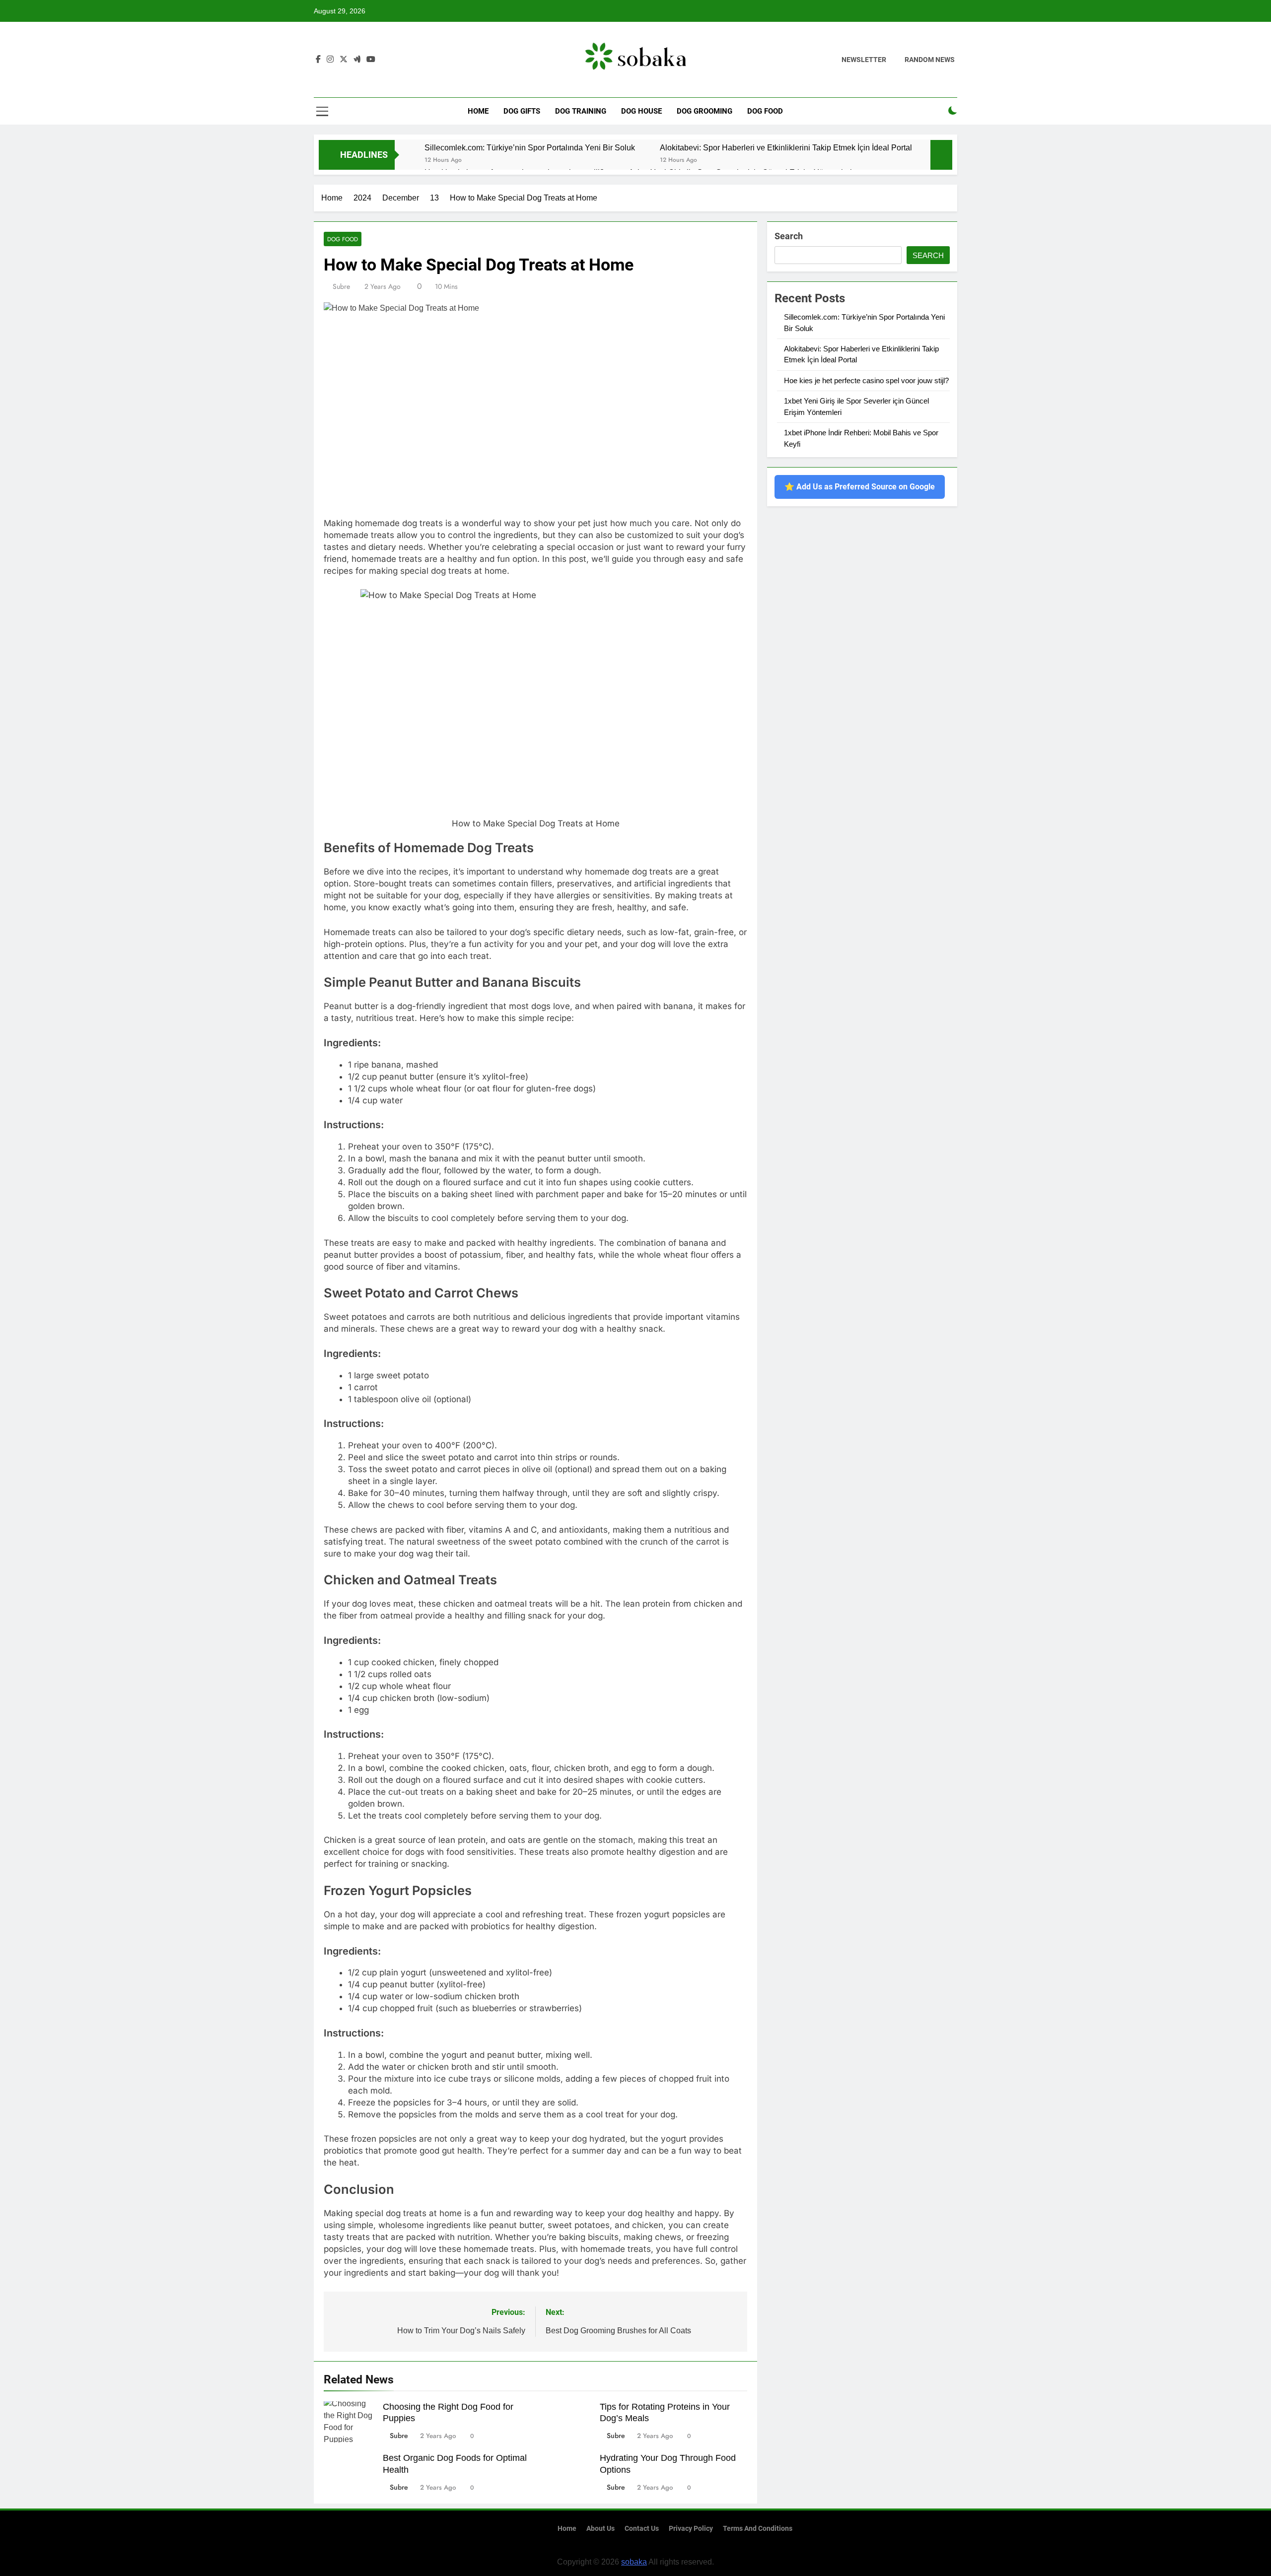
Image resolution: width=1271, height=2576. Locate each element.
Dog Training (581, 111)
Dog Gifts (522, 111)
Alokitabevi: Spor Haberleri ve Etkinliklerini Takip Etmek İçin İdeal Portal (786, 147)
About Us (600, 2529)
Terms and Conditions (758, 2529)
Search (789, 236)
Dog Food (765, 111)
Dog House (641, 111)
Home (478, 111)
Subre (341, 286)
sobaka (634, 2562)
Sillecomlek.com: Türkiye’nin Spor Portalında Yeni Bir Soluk (530, 147)
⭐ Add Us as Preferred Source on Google (860, 487)
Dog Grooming (705, 111)
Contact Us (642, 2529)
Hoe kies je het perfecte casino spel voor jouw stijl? (866, 380)
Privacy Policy (691, 2529)
